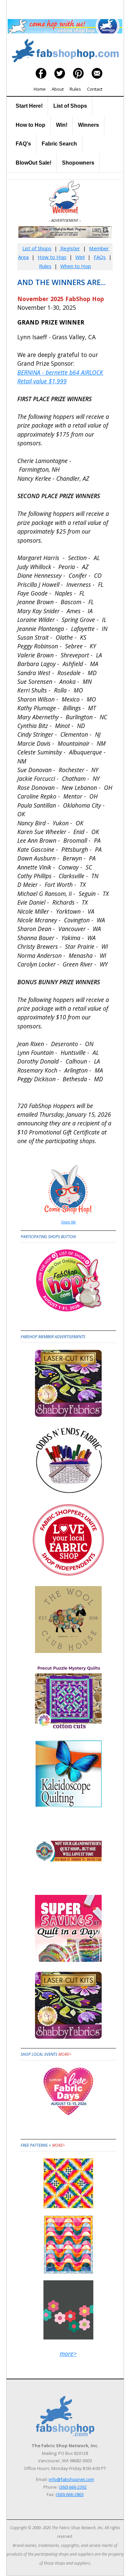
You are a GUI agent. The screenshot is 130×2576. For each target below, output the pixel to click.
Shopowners (78, 163)
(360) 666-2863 (70, 2494)
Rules (75, 89)
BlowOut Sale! (33, 163)
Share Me (68, 1222)
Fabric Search (59, 144)
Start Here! (29, 106)
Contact (95, 89)
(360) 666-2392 (73, 2487)
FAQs (100, 257)
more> (65, 2054)
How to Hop (30, 125)
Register (69, 248)
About (58, 89)
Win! (62, 125)
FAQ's (23, 144)
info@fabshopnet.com (71, 2479)
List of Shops (70, 106)
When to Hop (76, 266)
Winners (88, 125)
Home (40, 89)
